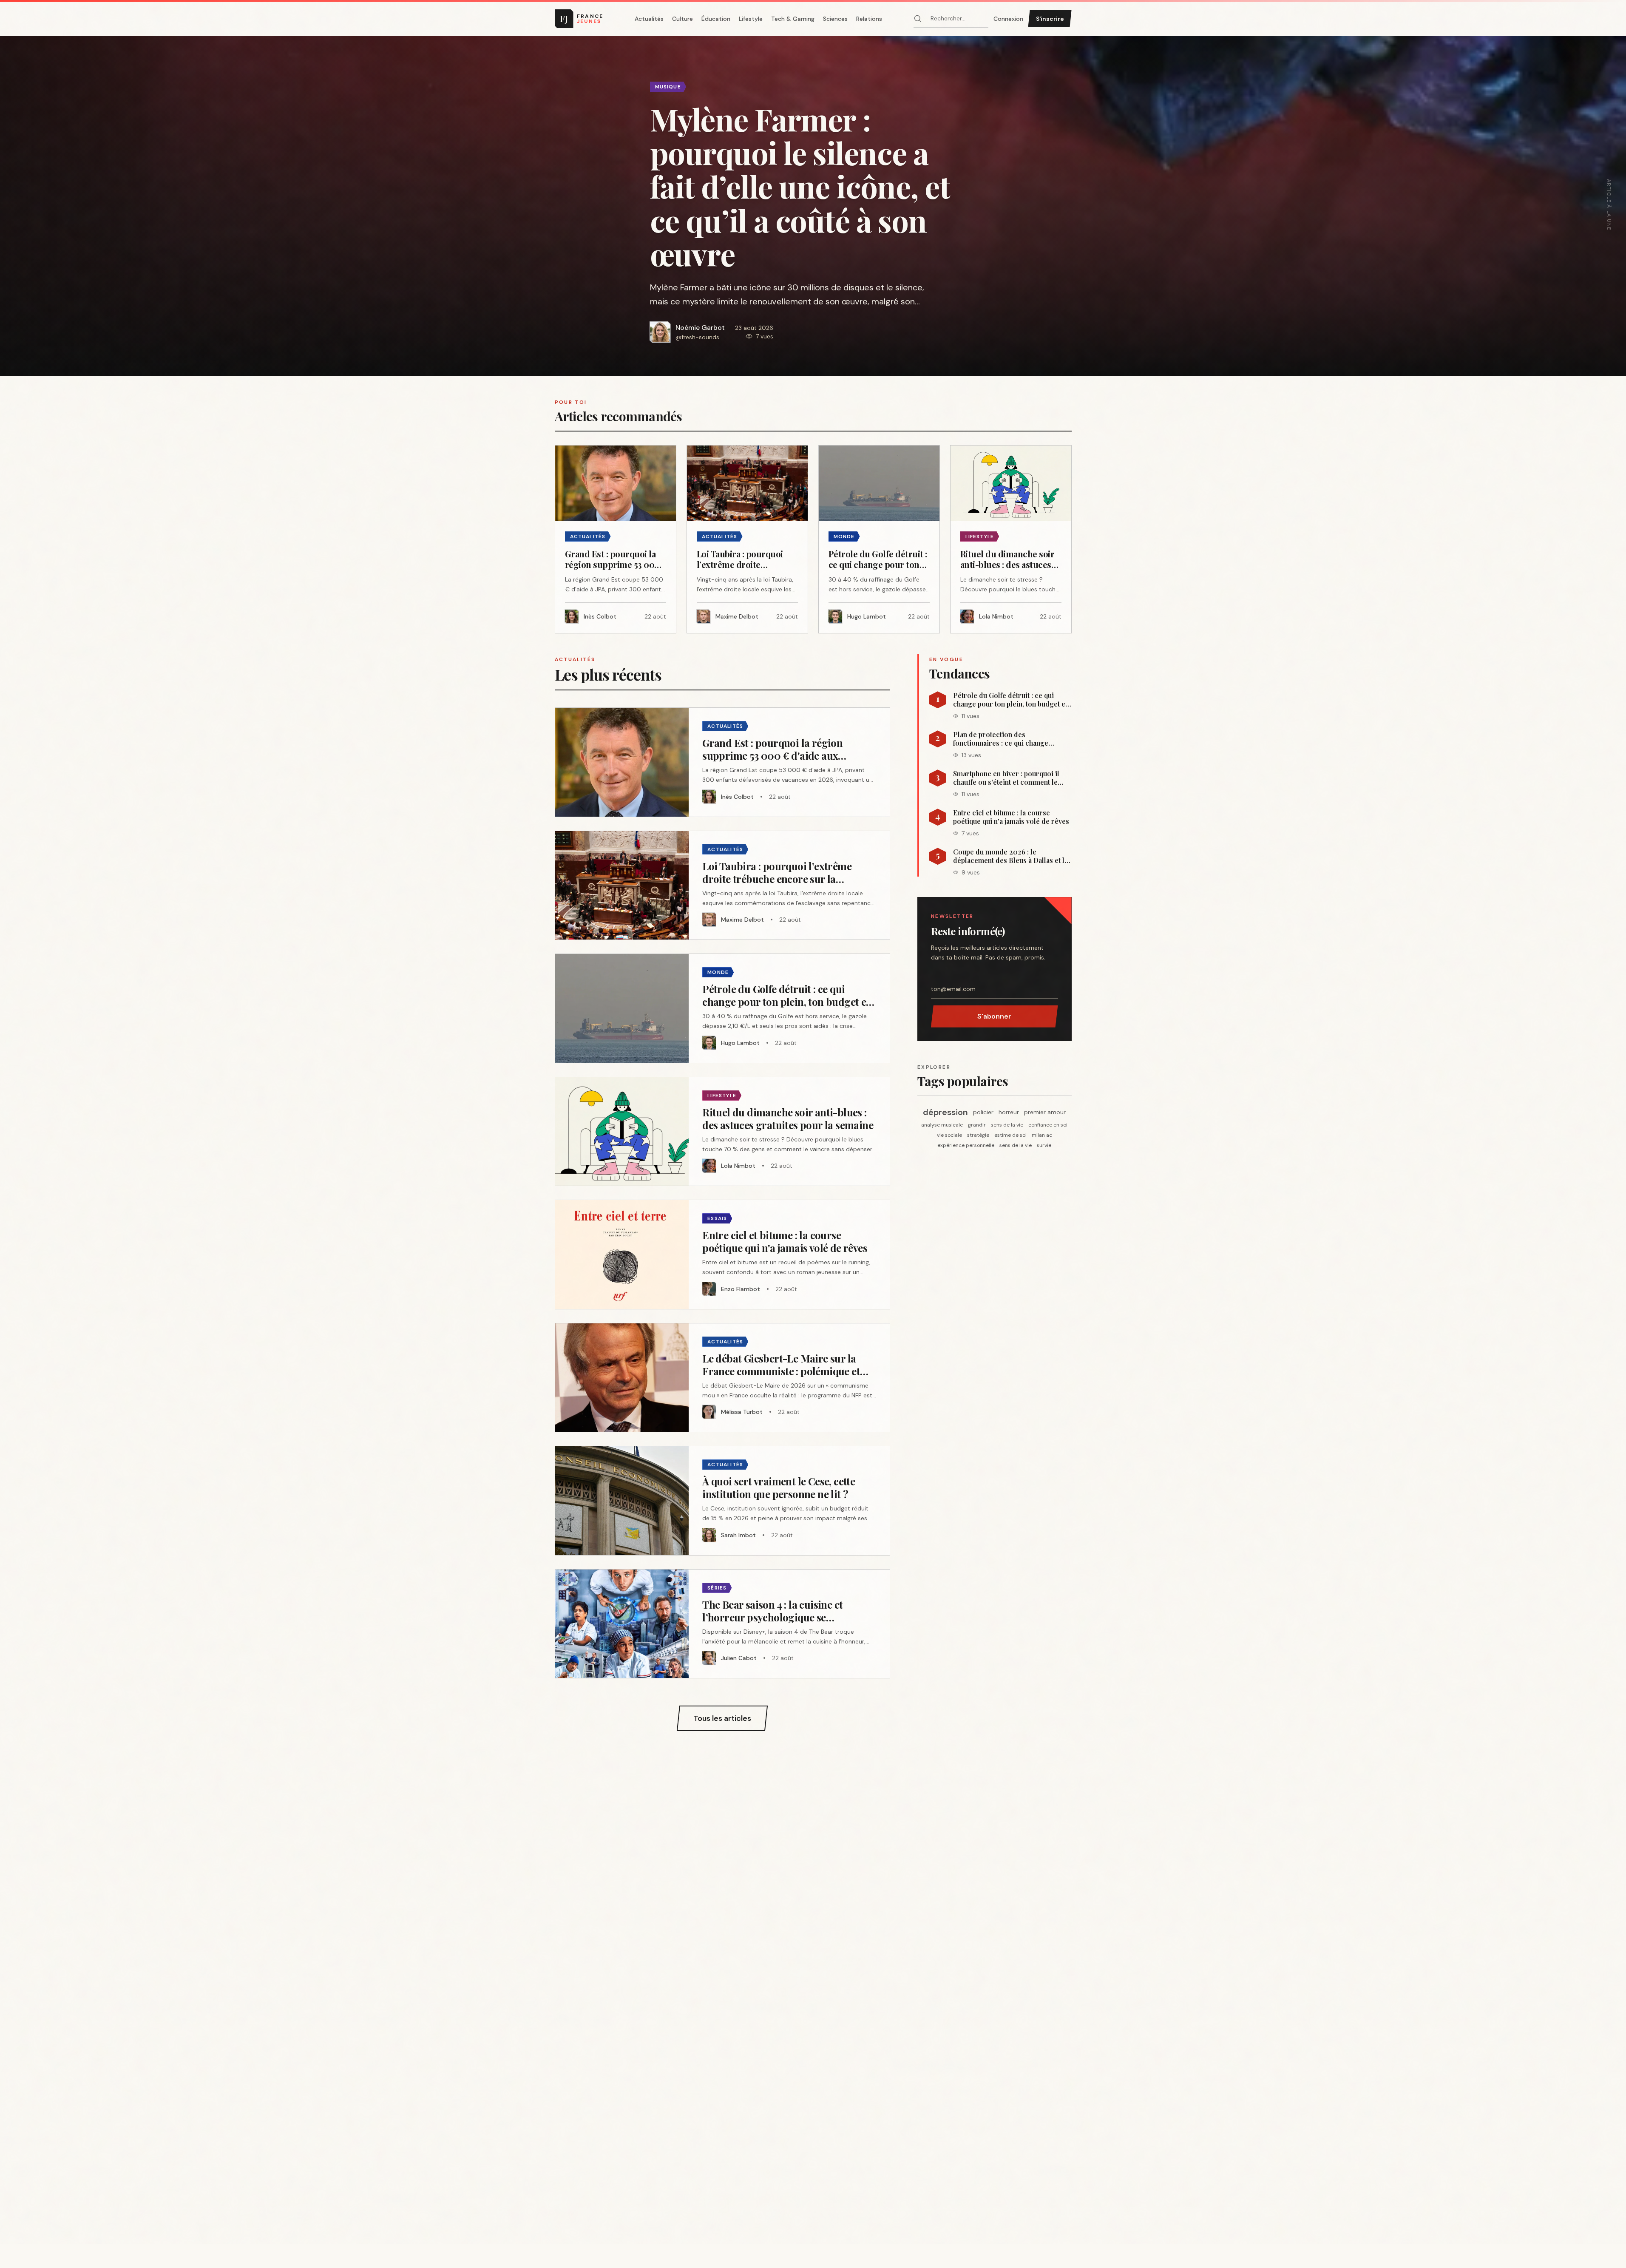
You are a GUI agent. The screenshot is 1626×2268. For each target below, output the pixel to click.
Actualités (649, 19)
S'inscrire (1050, 19)
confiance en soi (1048, 1125)
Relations (869, 19)
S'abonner (994, 1016)
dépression (945, 1112)
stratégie (978, 1135)
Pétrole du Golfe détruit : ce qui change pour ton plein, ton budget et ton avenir (1010, 700)
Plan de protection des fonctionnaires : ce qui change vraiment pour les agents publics (1005, 739)
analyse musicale (942, 1125)
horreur (1009, 1112)
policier (983, 1112)
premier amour (1045, 1112)
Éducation (716, 19)
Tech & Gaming (793, 19)
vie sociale (949, 1135)
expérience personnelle (966, 1145)
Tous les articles (722, 1718)
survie (1044, 1145)
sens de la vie (1007, 1125)
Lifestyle (751, 19)
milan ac (1042, 1135)
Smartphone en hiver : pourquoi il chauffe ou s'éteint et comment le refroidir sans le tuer (1006, 778)
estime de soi (1010, 1135)
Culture (682, 19)
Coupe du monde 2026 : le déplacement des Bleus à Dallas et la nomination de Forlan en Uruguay (1010, 856)
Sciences (835, 19)
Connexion (1008, 19)
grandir (977, 1125)
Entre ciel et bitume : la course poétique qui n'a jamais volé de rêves (1011, 817)
